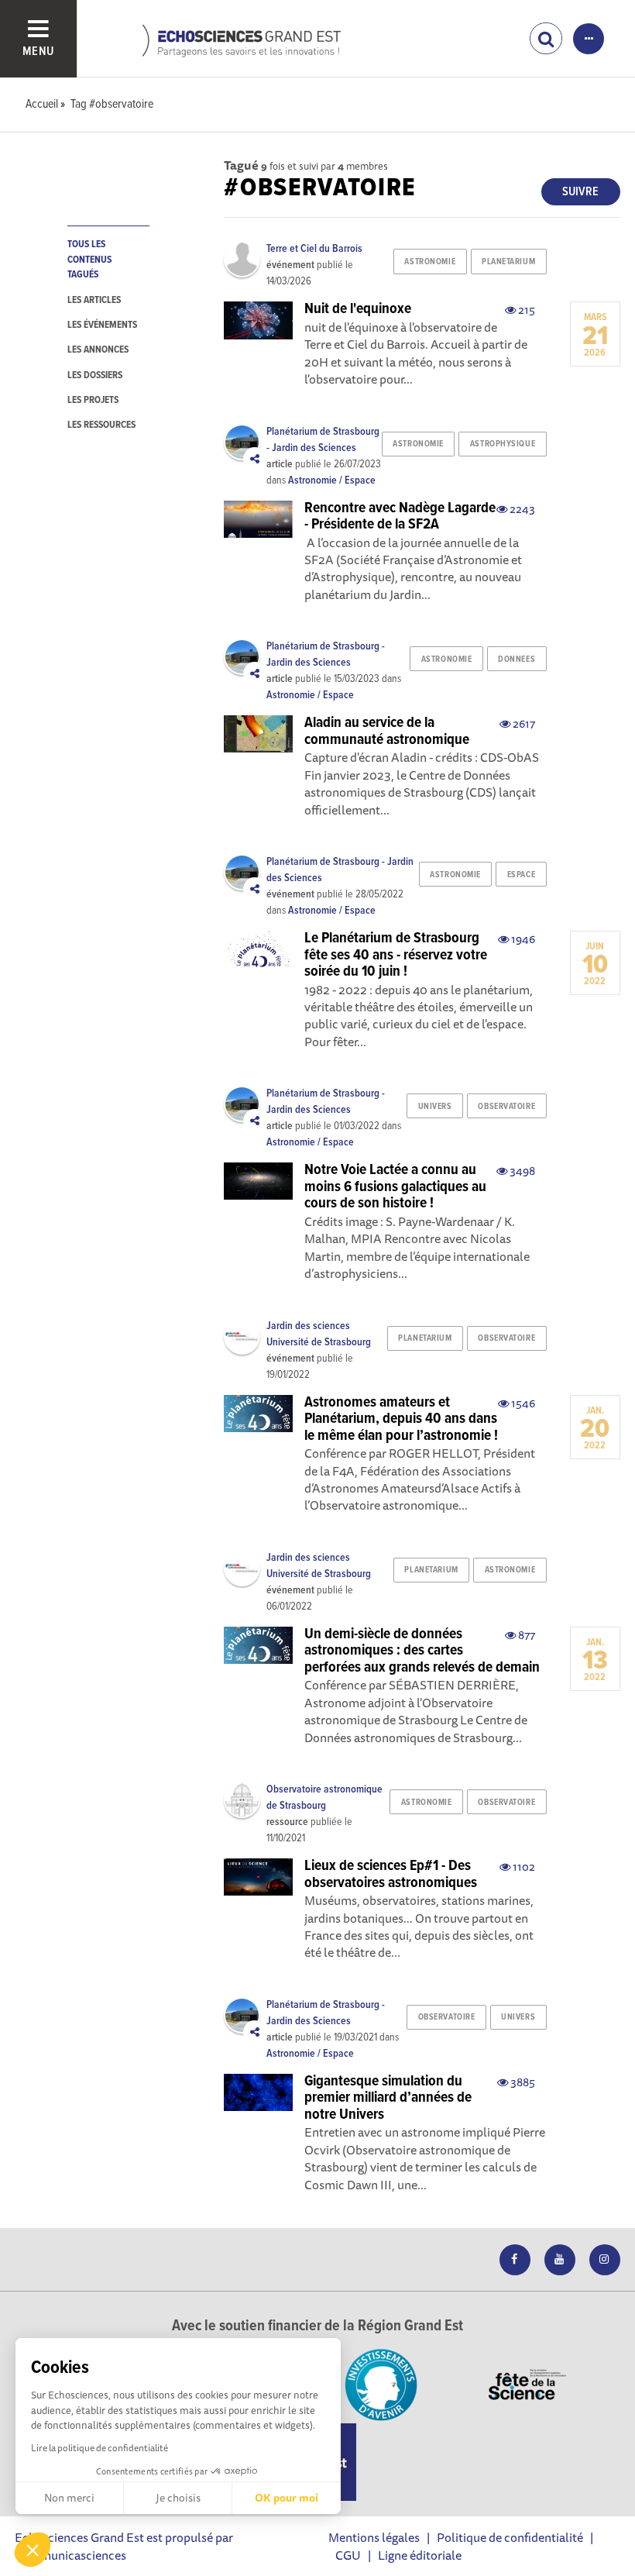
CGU (348, 2555)
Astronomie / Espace (332, 480)
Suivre (580, 192)
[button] (33, 2550)
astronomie (430, 262)
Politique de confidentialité (510, 2537)
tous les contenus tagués (89, 260)
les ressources (101, 425)
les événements (102, 325)
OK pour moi (287, 2498)
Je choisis (178, 2498)
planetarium (508, 262)
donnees (517, 659)
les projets (93, 400)
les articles (94, 300)
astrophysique (503, 444)
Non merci (69, 2498)
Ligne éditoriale (420, 2555)
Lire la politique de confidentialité (100, 2448)
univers (435, 1107)
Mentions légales (374, 2537)
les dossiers (95, 375)
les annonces (98, 350)
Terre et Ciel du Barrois (314, 249)
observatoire (506, 1107)
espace (521, 875)
